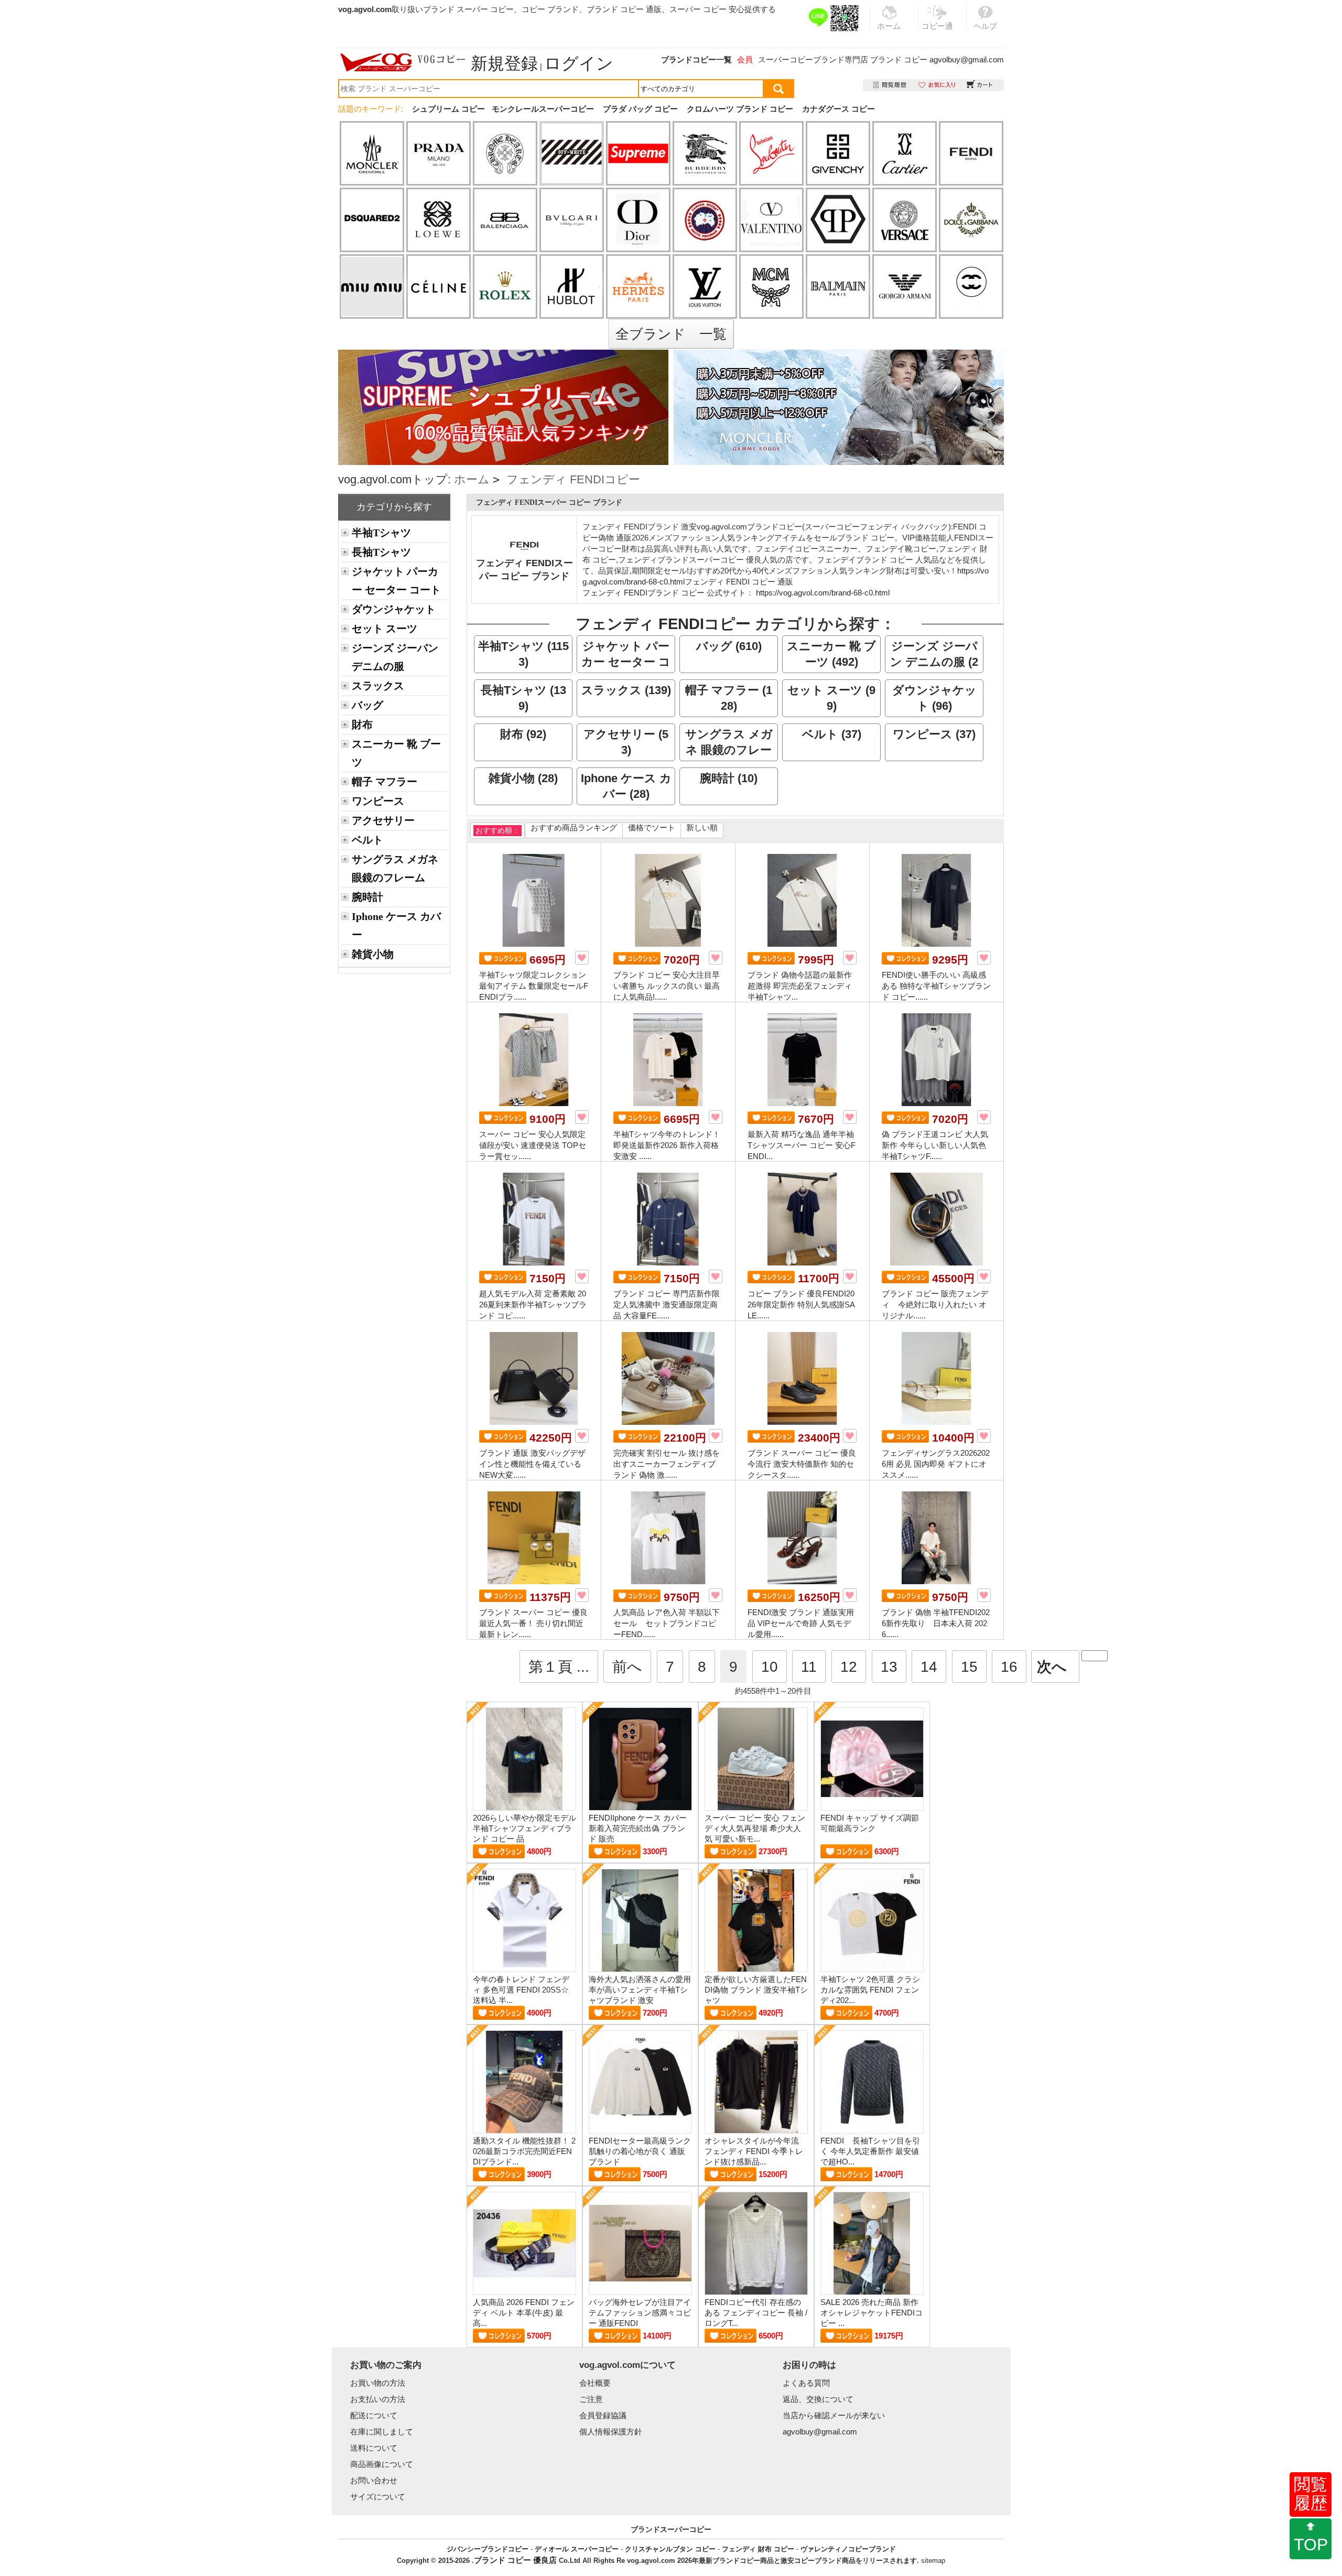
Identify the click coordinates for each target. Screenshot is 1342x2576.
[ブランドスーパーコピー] (403, 62)
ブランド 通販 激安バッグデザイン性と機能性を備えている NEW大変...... (532, 1464)
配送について (374, 2415)
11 (809, 1667)
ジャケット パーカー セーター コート (396, 581)
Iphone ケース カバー (396, 926)
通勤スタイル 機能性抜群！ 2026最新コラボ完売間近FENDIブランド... (524, 2151)
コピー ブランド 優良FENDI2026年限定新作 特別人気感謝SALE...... (801, 1305)
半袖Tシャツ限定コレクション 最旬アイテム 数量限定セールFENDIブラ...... (534, 986)
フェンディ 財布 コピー (758, 2549)
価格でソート (652, 827)
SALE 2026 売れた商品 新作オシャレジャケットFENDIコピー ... (872, 2313)
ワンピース (378, 801)
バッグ (367, 705)
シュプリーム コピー (448, 109)
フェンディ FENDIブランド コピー (643, 593)
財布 (362, 724)
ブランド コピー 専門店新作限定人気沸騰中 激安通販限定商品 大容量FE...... (667, 1305)
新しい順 (702, 827)
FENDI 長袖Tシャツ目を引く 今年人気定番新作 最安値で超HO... (870, 2151)
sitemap (933, 2561)
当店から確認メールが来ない (834, 2415)
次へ (1052, 1667)
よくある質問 (806, 2383)
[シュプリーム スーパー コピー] (503, 355)
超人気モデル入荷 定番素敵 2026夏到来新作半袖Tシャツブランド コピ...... (533, 1305)
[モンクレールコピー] (839, 407)
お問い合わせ (374, 2480)
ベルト (367, 840)
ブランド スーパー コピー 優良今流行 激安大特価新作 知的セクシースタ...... (802, 1464)
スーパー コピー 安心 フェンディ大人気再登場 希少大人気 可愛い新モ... (755, 1828)
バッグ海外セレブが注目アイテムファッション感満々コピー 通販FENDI (640, 2313)
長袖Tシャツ (381, 552)
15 (969, 1667)
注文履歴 (890, 85)
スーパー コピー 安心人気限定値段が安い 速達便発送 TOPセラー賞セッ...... (533, 1145)
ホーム (472, 479)
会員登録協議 (603, 2415)
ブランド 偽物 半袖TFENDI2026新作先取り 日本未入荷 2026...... (936, 1623)
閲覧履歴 (1311, 2494)
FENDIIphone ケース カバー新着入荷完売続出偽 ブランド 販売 (638, 1828)
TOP (1311, 2545)
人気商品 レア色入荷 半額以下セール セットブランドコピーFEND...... (667, 1623)
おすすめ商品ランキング (574, 827)
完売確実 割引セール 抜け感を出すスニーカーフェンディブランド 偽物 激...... (667, 1464)
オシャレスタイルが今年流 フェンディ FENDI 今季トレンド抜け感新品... (754, 2151)
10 (770, 1667)
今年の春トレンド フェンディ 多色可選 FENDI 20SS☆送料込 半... (521, 1990)
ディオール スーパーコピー (577, 2549)
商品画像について (382, 2464)
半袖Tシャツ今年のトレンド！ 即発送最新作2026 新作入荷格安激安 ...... (667, 1145)
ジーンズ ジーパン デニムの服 (395, 657)
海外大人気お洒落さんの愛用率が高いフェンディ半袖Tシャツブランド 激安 (640, 1990)
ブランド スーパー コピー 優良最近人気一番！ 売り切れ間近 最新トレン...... (533, 1623)
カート (980, 85)
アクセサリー (383, 820)
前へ (627, 1667)
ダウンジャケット (394, 609)
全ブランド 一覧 (671, 334)
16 (1009, 1667)
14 (929, 1667)
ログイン (579, 63)
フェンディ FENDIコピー (573, 479)
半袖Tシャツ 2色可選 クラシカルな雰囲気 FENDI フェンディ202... (870, 1990)
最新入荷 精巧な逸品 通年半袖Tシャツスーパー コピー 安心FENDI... (802, 1145)
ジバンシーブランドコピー (488, 2549)
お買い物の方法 (378, 2383)
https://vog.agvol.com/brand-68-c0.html (823, 593)
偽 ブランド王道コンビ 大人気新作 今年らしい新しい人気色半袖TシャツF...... (935, 1145)
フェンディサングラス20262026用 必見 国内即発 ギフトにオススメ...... (936, 1464)
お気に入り (937, 85)
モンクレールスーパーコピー (543, 109)
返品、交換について (818, 2399)
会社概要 (595, 2383)
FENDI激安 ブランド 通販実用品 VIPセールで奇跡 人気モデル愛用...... (801, 1623)
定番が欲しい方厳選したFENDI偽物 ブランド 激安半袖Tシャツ (756, 1990)
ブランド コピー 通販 (624, 9)
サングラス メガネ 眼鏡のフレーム (395, 868)
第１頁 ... (559, 1667)
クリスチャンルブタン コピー (670, 2549)
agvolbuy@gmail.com (967, 59)
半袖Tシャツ (381, 533)
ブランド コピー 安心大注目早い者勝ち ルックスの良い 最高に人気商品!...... (667, 986)
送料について (374, 2448)
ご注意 (591, 2399)
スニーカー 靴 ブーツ (396, 753)
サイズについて (378, 2497)
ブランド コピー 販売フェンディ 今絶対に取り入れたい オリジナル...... (935, 1305)
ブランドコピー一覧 (696, 59)
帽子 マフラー (385, 782)
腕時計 (367, 897)
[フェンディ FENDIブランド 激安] (524, 542)
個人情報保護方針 (611, 2432)
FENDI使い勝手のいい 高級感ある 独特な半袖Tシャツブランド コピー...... (936, 986)
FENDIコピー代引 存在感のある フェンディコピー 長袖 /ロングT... (756, 2313)
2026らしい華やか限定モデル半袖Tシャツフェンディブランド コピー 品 (524, 1828)
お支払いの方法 (378, 2399)
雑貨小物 (373, 954)
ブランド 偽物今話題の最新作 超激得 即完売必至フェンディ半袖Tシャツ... (800, 986)
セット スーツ (385, 629)
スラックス (378, 686)
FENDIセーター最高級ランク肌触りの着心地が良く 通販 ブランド (640, 2151)
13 (889, 1667)
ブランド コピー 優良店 (515, 2560)
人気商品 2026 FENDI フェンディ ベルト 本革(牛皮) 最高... (524, 2313)
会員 (745, 59)
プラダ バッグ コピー (640, 109)
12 (849, 1667)
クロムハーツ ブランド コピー (740, 109)
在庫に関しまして (382, 2432)
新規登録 (504, 63)
